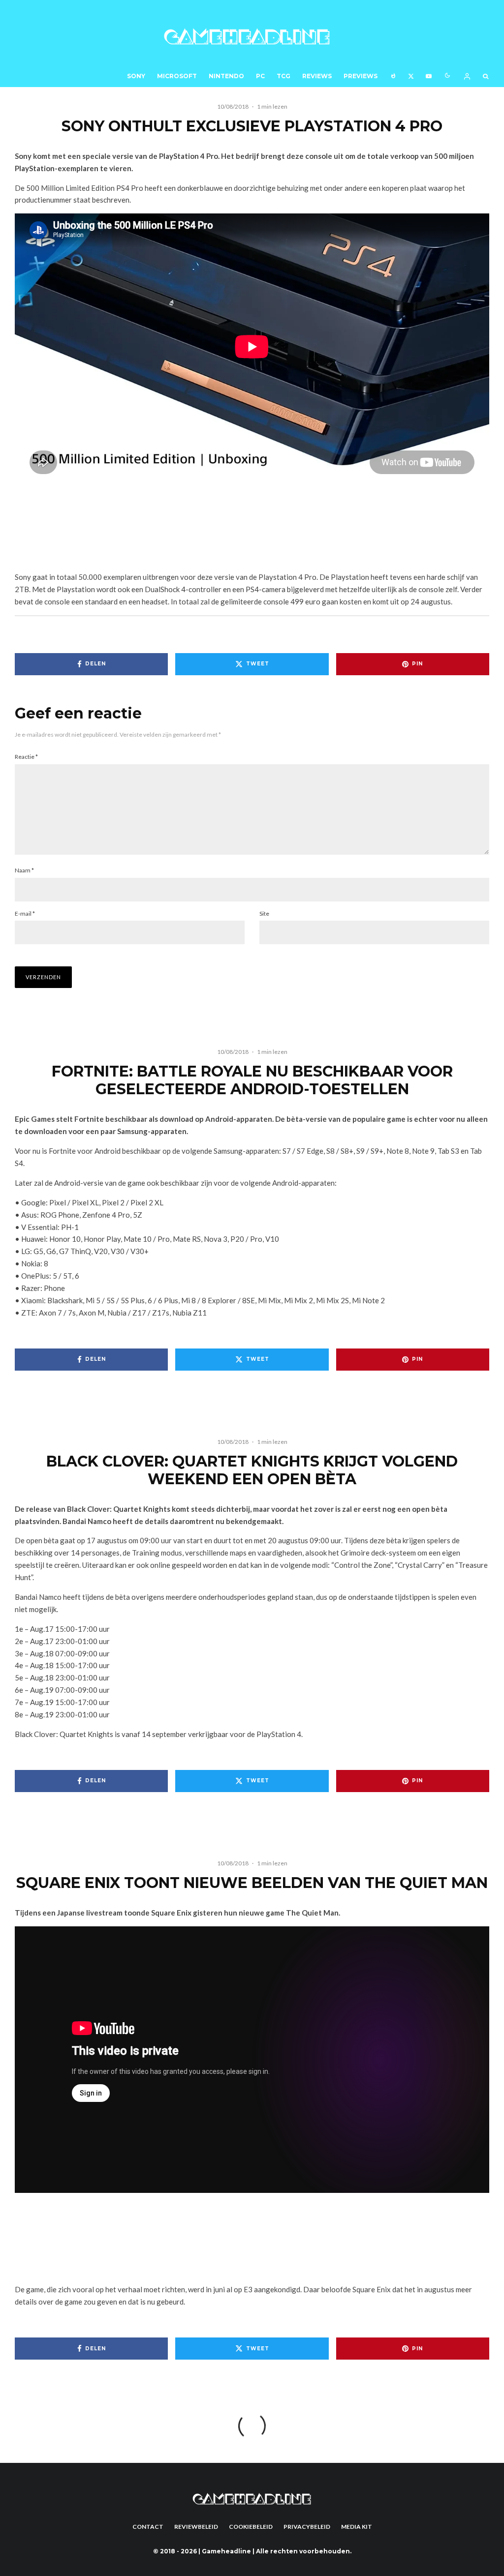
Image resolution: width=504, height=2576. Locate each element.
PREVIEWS (361, 76)
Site (264, 914)
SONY (136, 76)
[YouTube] (429, 75)
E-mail (25, 914)
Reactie (26, 757)
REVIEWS (317, 76)
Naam (24, 870)
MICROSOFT (177, 76)
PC (260, 76)
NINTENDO (226, 76)
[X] (411, 75)
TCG (283, 76)
